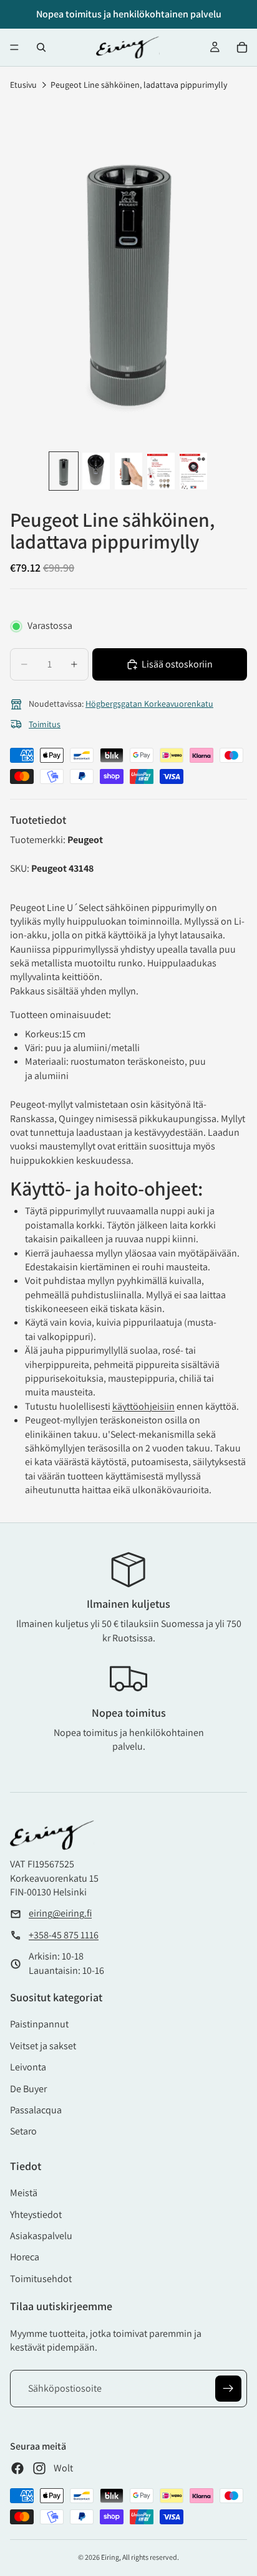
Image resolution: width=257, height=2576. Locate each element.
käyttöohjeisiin (143, 1406)
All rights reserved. (151, 2557)
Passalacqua (36, 2110)
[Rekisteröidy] (228, 2389)
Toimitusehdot (41, 2279)
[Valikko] (14, 47)
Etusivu (23, 85)
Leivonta (28, 2067)
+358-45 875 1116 (64, 1935)
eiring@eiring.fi (60, 1913)
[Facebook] (17, 2468)
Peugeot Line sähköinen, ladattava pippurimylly (139, 85)
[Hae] (41, 47)
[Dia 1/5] (64, 471)
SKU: (21, 868)
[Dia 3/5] (128, 471)
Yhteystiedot (36, 2215)
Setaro (23, 2131)
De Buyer (28, 2089)
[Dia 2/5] (96, 471)
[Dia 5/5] (193, 471)
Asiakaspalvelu (41, 2236)
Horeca (25, 2257)
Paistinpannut (39, 2024)
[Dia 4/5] (161, 471)
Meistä (24, 2193)
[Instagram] (39, 2468)
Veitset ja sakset (43, 2046)
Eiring (110, 2557)
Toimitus (45, 724)
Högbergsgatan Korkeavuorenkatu (149, 704)
